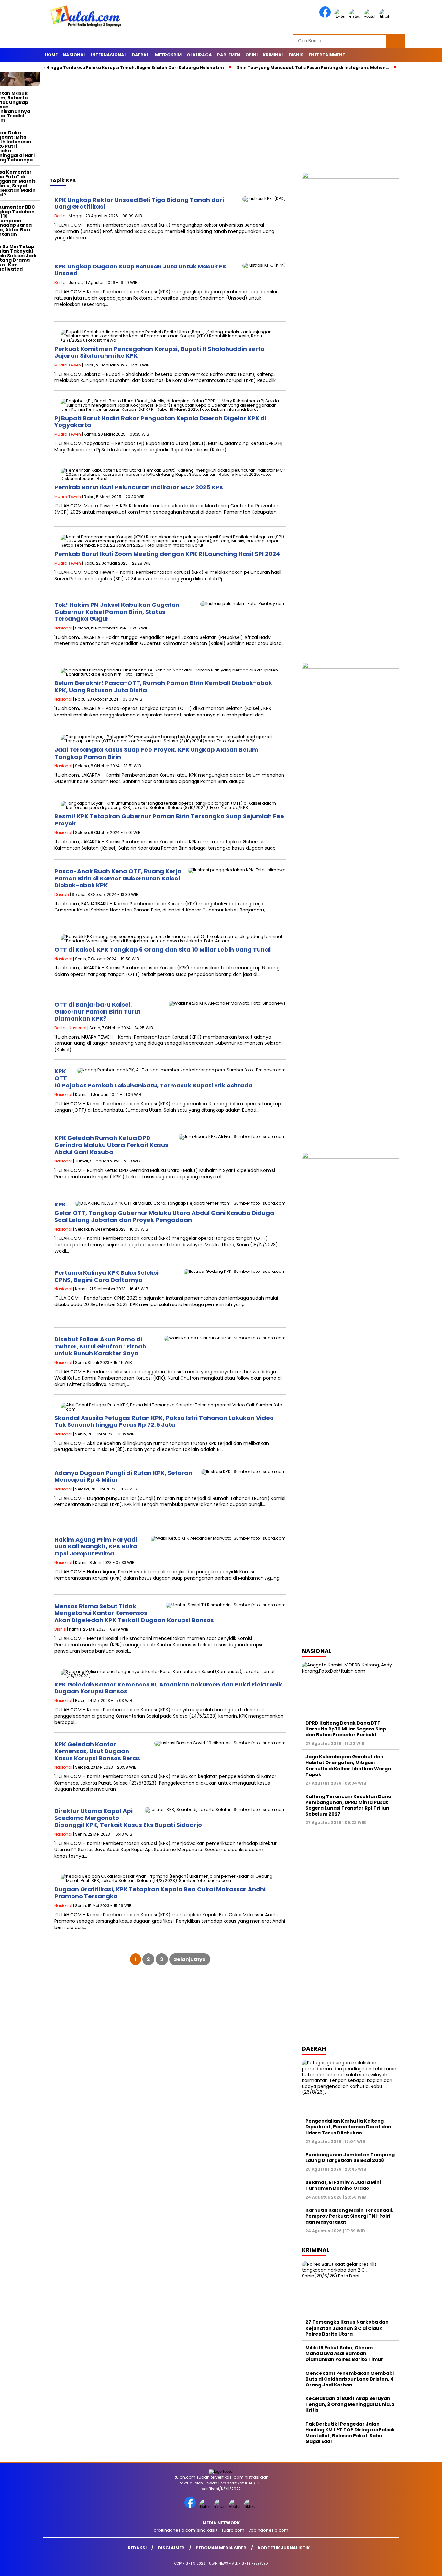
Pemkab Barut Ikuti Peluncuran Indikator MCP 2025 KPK (139, 487)
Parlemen (229, 55)
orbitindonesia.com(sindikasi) (185, 2530)
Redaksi (137, 2548)
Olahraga (199, 55)
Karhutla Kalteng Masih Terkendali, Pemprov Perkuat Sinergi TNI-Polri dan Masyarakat (349, 2216)
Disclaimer (171, 2548)
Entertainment (327, 55)
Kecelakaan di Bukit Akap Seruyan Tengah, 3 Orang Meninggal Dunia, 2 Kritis (350, 2404)
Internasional (109, 55)
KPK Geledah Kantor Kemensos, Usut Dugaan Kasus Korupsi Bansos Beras (97, 1751)
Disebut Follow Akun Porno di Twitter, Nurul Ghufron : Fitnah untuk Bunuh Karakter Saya (100, 1346)
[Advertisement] (221, 124)
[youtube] (371, 16)
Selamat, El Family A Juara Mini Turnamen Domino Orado (343, 2185)
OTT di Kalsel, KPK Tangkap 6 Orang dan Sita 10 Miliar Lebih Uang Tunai (162, 950)
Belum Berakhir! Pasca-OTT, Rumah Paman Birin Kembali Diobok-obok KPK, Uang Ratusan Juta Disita (163, 687)
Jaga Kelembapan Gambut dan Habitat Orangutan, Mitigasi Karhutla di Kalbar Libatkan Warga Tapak (348, 1766)
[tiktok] (386, 16)
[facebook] (326, 16)
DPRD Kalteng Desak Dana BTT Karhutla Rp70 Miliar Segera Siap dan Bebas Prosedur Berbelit (346, 1729)
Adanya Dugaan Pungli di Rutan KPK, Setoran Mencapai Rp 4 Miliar (123, 1476)
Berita (60, 216)
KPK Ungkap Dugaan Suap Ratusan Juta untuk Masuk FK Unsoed (140, 270)
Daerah (141, 55)
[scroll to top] (423, 2566)
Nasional (74, 55)
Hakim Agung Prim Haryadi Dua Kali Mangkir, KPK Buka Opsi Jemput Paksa (96, 1546)
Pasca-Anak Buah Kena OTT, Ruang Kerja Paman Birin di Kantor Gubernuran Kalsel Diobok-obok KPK (118, 878)
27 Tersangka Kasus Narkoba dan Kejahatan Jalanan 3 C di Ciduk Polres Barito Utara (347, 2328)
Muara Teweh (68, 365)
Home (51, 55)
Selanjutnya (190, 1959)
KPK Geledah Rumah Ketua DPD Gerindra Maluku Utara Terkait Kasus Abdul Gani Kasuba (111, 1145)
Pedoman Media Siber (221, 2548)
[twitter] (341, 16)
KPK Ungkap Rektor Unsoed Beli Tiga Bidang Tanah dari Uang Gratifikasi (139, 203)
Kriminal (273, 55)
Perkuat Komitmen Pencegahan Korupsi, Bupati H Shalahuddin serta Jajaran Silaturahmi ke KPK (160, 352)
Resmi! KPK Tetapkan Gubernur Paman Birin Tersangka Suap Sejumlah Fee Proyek (169, 820)
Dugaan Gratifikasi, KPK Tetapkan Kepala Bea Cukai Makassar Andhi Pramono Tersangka (160, 1893)
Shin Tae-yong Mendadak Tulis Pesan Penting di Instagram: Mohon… (272, 67)
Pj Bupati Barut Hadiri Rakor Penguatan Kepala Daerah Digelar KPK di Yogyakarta (160, 422)
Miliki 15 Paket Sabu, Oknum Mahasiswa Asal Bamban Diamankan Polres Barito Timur (344, 2353)
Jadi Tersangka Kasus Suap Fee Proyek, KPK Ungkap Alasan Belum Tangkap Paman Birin (156, 753)
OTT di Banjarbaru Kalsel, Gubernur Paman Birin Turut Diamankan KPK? (98, 1011)
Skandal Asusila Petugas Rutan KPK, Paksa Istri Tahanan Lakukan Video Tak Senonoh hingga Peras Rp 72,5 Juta (164, 1421)
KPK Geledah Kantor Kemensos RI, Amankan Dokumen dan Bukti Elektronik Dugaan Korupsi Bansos (168, 1688)
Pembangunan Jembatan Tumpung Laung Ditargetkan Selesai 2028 (350, 2157)
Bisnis (296, 55)
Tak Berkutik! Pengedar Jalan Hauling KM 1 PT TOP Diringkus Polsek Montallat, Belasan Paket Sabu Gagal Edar (350, 2433)
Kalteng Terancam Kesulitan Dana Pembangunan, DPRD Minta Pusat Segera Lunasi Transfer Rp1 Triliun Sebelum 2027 (348, 1805)
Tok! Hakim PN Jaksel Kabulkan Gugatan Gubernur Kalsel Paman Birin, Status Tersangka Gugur (117, 612)
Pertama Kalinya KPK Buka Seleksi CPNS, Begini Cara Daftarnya (106, 1276)
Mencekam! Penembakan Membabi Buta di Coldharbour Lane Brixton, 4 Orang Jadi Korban (350, 2379)
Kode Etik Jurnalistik (284, 2548)
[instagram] (356, 16)
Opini (251, 55)
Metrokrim (168, 55)
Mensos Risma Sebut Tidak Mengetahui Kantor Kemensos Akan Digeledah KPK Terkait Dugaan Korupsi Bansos (134, 1613)
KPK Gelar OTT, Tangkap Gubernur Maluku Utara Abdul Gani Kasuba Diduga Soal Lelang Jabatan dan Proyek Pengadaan (164, 1212)
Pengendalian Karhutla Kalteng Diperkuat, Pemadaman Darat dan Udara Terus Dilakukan (348, 2127)
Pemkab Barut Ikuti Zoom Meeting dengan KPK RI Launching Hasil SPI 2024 (167, 554)
